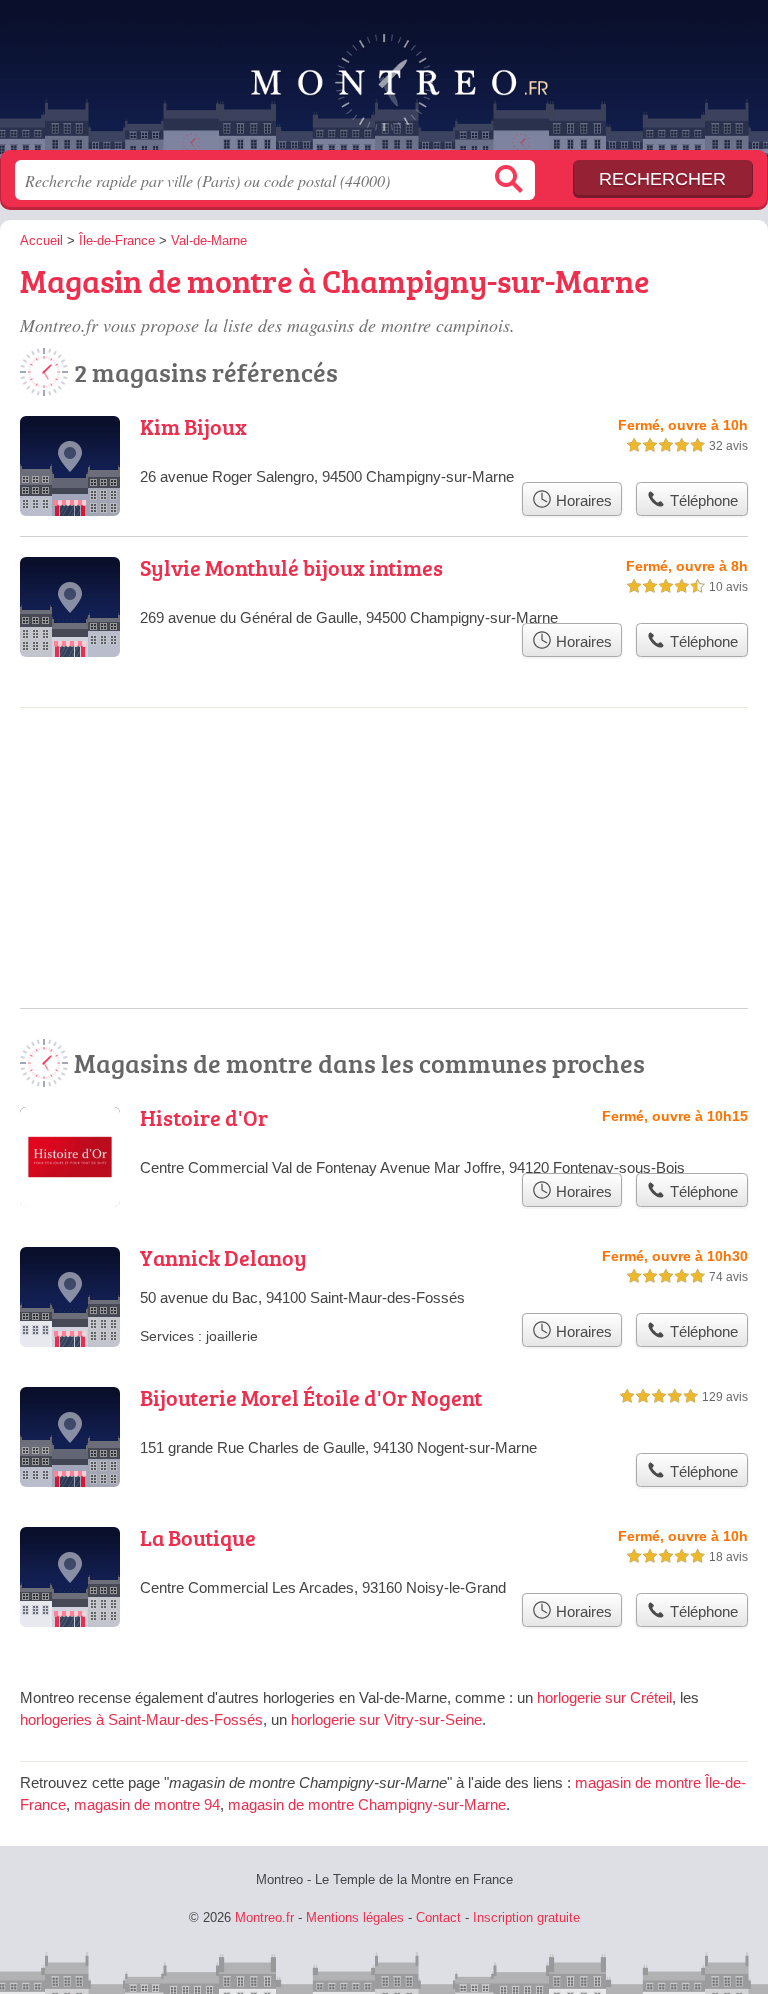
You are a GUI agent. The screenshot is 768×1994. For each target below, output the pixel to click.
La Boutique (198, 1537)
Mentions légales (355, 1917)
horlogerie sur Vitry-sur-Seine (386, 1719)
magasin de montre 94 (147, 1804)
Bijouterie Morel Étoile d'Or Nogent (311, 1397)
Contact (438, 1917)
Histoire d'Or (204, 1117)
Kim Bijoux (193, 426)
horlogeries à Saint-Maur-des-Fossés (141, 1719)
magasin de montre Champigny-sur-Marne (367, 1804)
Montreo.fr (384, 82)
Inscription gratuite (526, 1917)
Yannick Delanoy (223, 1257)
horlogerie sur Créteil (604, 1697)
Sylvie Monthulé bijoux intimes (291, 567)
